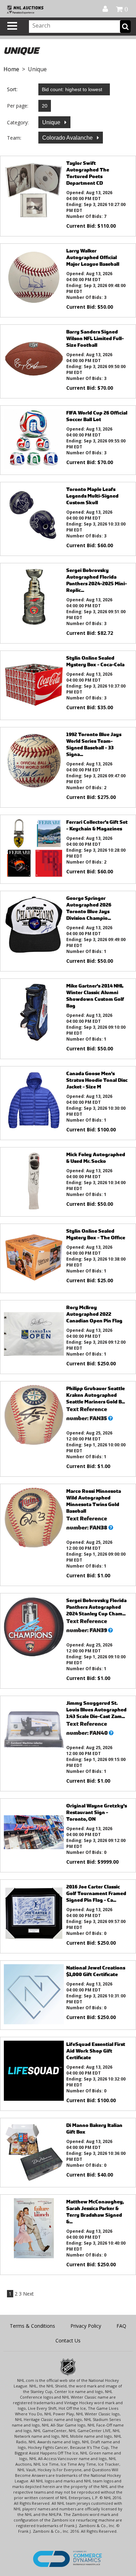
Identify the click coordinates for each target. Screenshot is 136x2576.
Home (11, 69)
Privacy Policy (86, 2326)
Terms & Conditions (32, 2326)
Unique (52, 122)
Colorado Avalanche (68, 138)
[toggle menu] (12, 26)
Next (28, 2294)
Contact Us (68, 2340)
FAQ (121, 2326)
